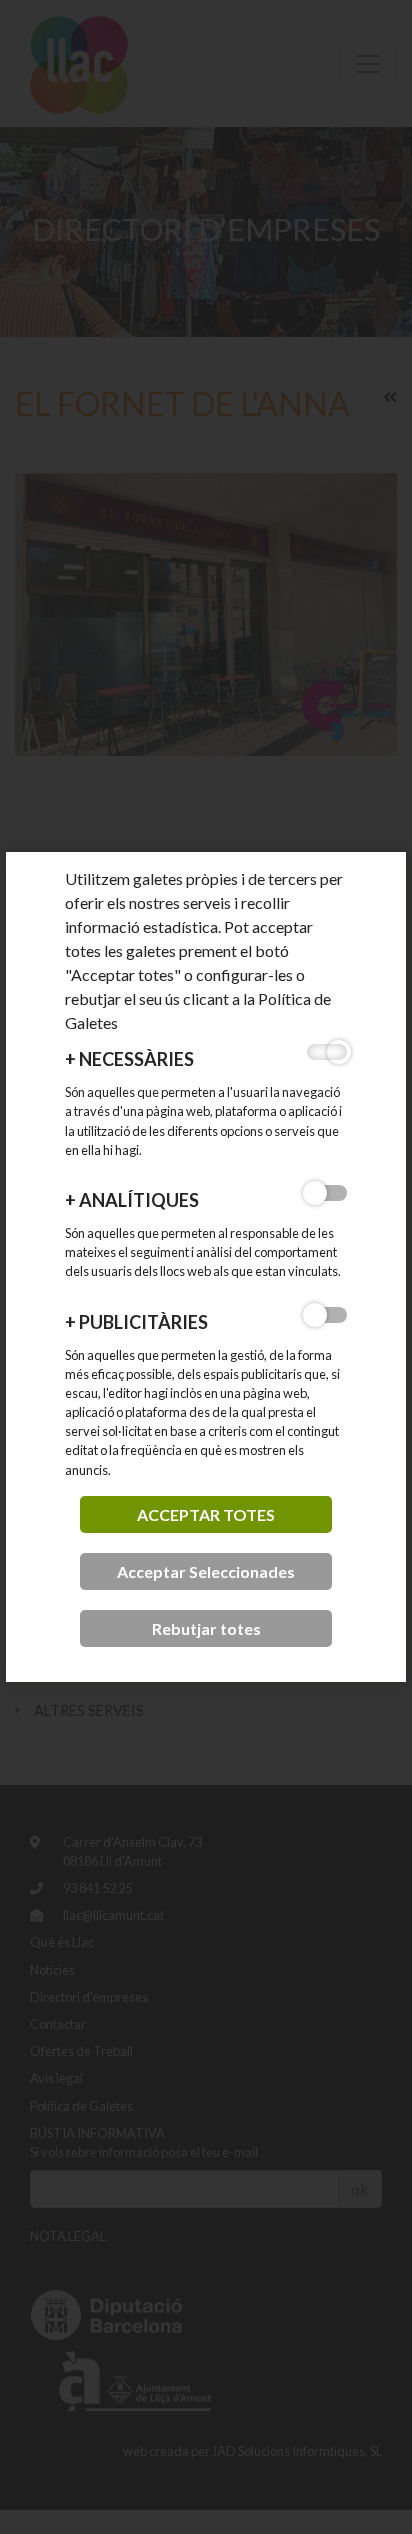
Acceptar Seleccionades (206, 1571)
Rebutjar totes (206, 1628)
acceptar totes (206, 1514)
